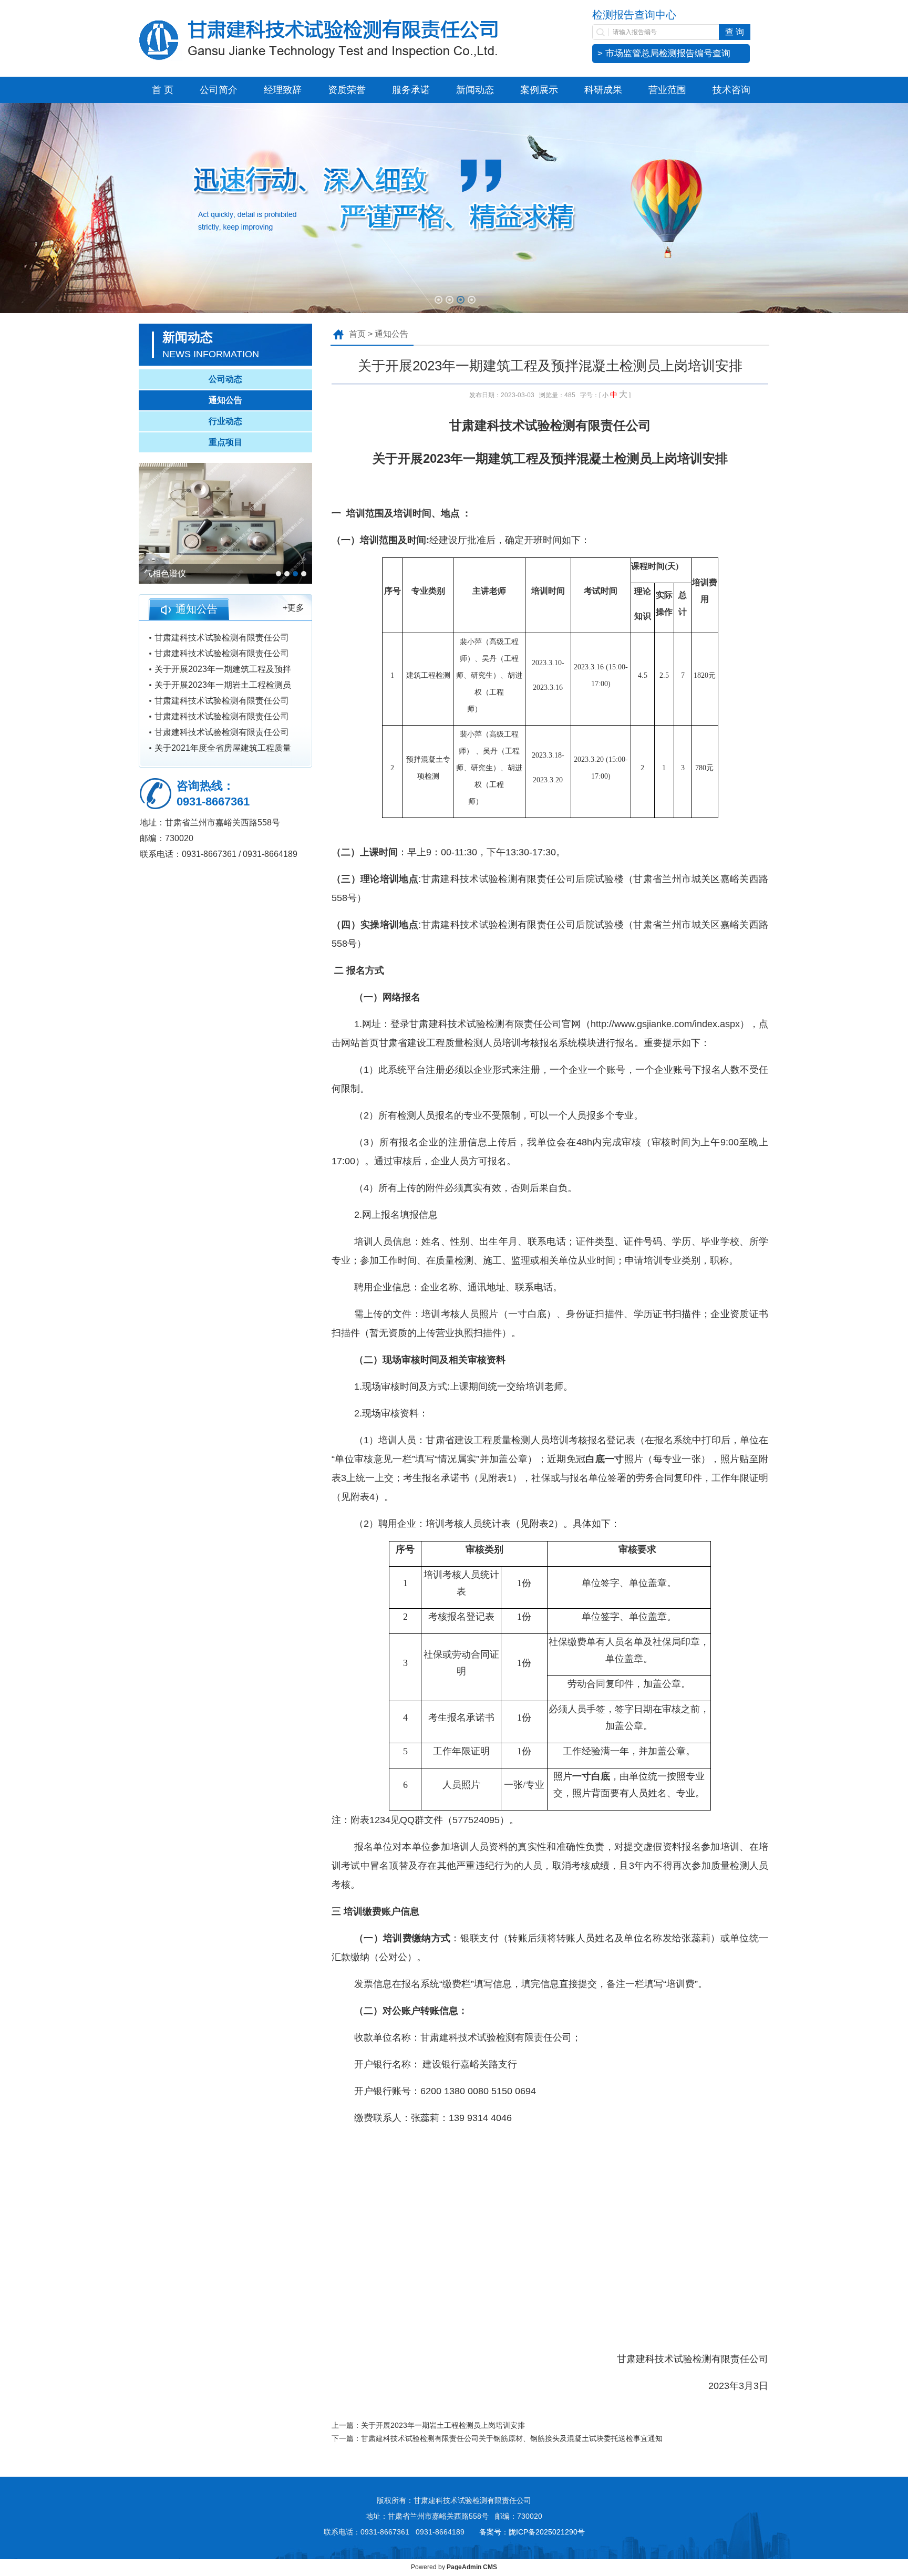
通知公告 (225, 400)
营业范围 (667, 90)
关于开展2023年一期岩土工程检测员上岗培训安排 (443, 2425)
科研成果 (603, 90)
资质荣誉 (347, 90)
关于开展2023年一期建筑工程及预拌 (223, 669)
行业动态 (225, 421)
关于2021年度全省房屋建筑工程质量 (223, 748)
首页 (357, 334)
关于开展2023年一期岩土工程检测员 (223, 685)
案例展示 (539, 90)
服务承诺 (411, 90)
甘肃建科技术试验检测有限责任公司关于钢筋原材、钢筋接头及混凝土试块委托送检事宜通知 (512, 2438)
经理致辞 (283, 90)
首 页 (163, 90)
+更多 (293, 608)
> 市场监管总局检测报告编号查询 (664, 53)
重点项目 (225, 442)
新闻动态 (475, 90)
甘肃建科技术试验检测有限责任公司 (222, 638)
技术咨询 (731, 90)
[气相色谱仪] (225, 523)
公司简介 (219, 90)
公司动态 (225, 379)
